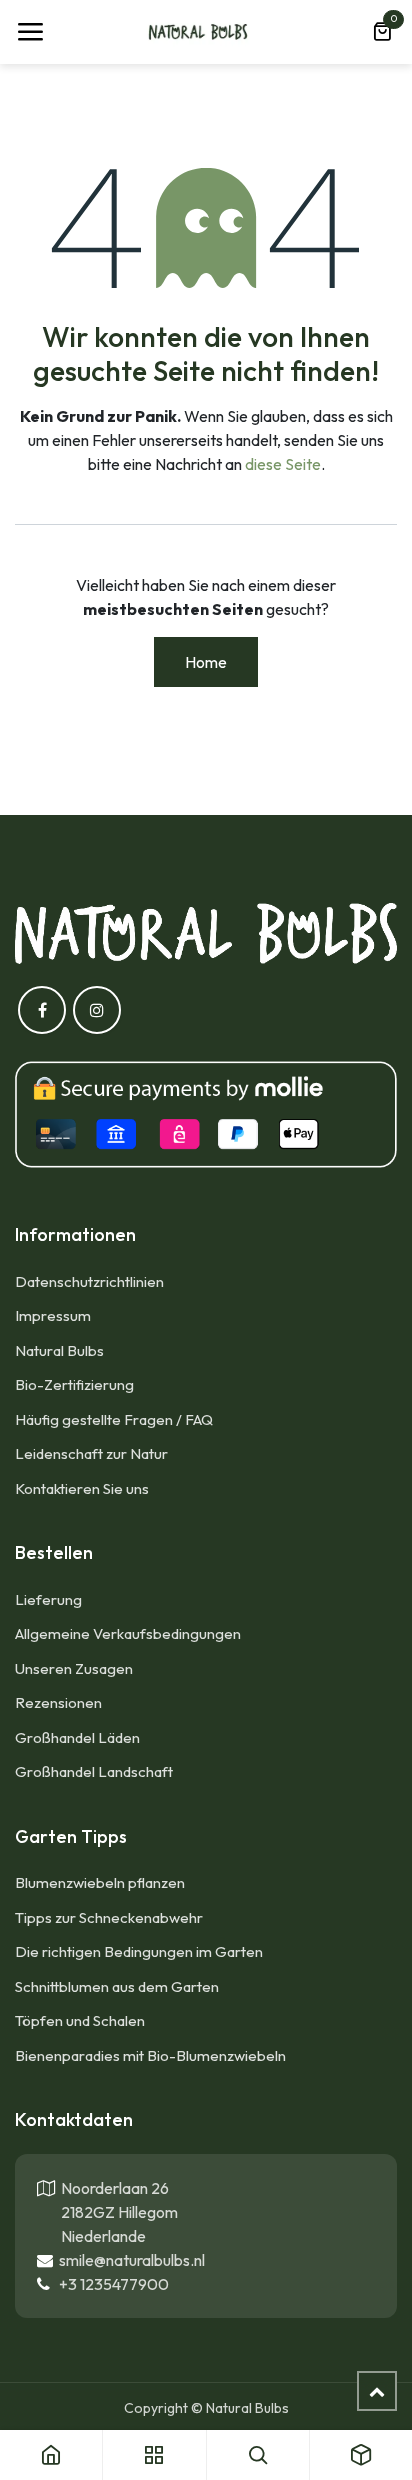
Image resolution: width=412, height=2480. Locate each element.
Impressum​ (53, 1315)
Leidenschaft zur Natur (91, 1453)
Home (206, 662)
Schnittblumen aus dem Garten (117, 1986)
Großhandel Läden (77, 1737)
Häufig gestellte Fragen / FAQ (114, 1419)
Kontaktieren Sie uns (83, 1488)
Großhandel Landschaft (94, 1771)
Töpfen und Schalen (80, 2020)
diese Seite (283, 464)
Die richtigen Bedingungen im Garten (139, 1951)
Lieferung (48, 1599)
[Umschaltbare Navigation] (30, 32)
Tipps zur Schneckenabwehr (109, 1917)
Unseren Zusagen (74, 1668)
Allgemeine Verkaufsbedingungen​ (128, 1633)
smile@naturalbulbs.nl (129, 2260)
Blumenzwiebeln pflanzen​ (100, 1882)
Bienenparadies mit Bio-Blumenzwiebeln (150, 2055)
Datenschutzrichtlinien (89, 1281)
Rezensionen (58, 1702)
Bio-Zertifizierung (74, 1384)
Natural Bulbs (59, 1350)
